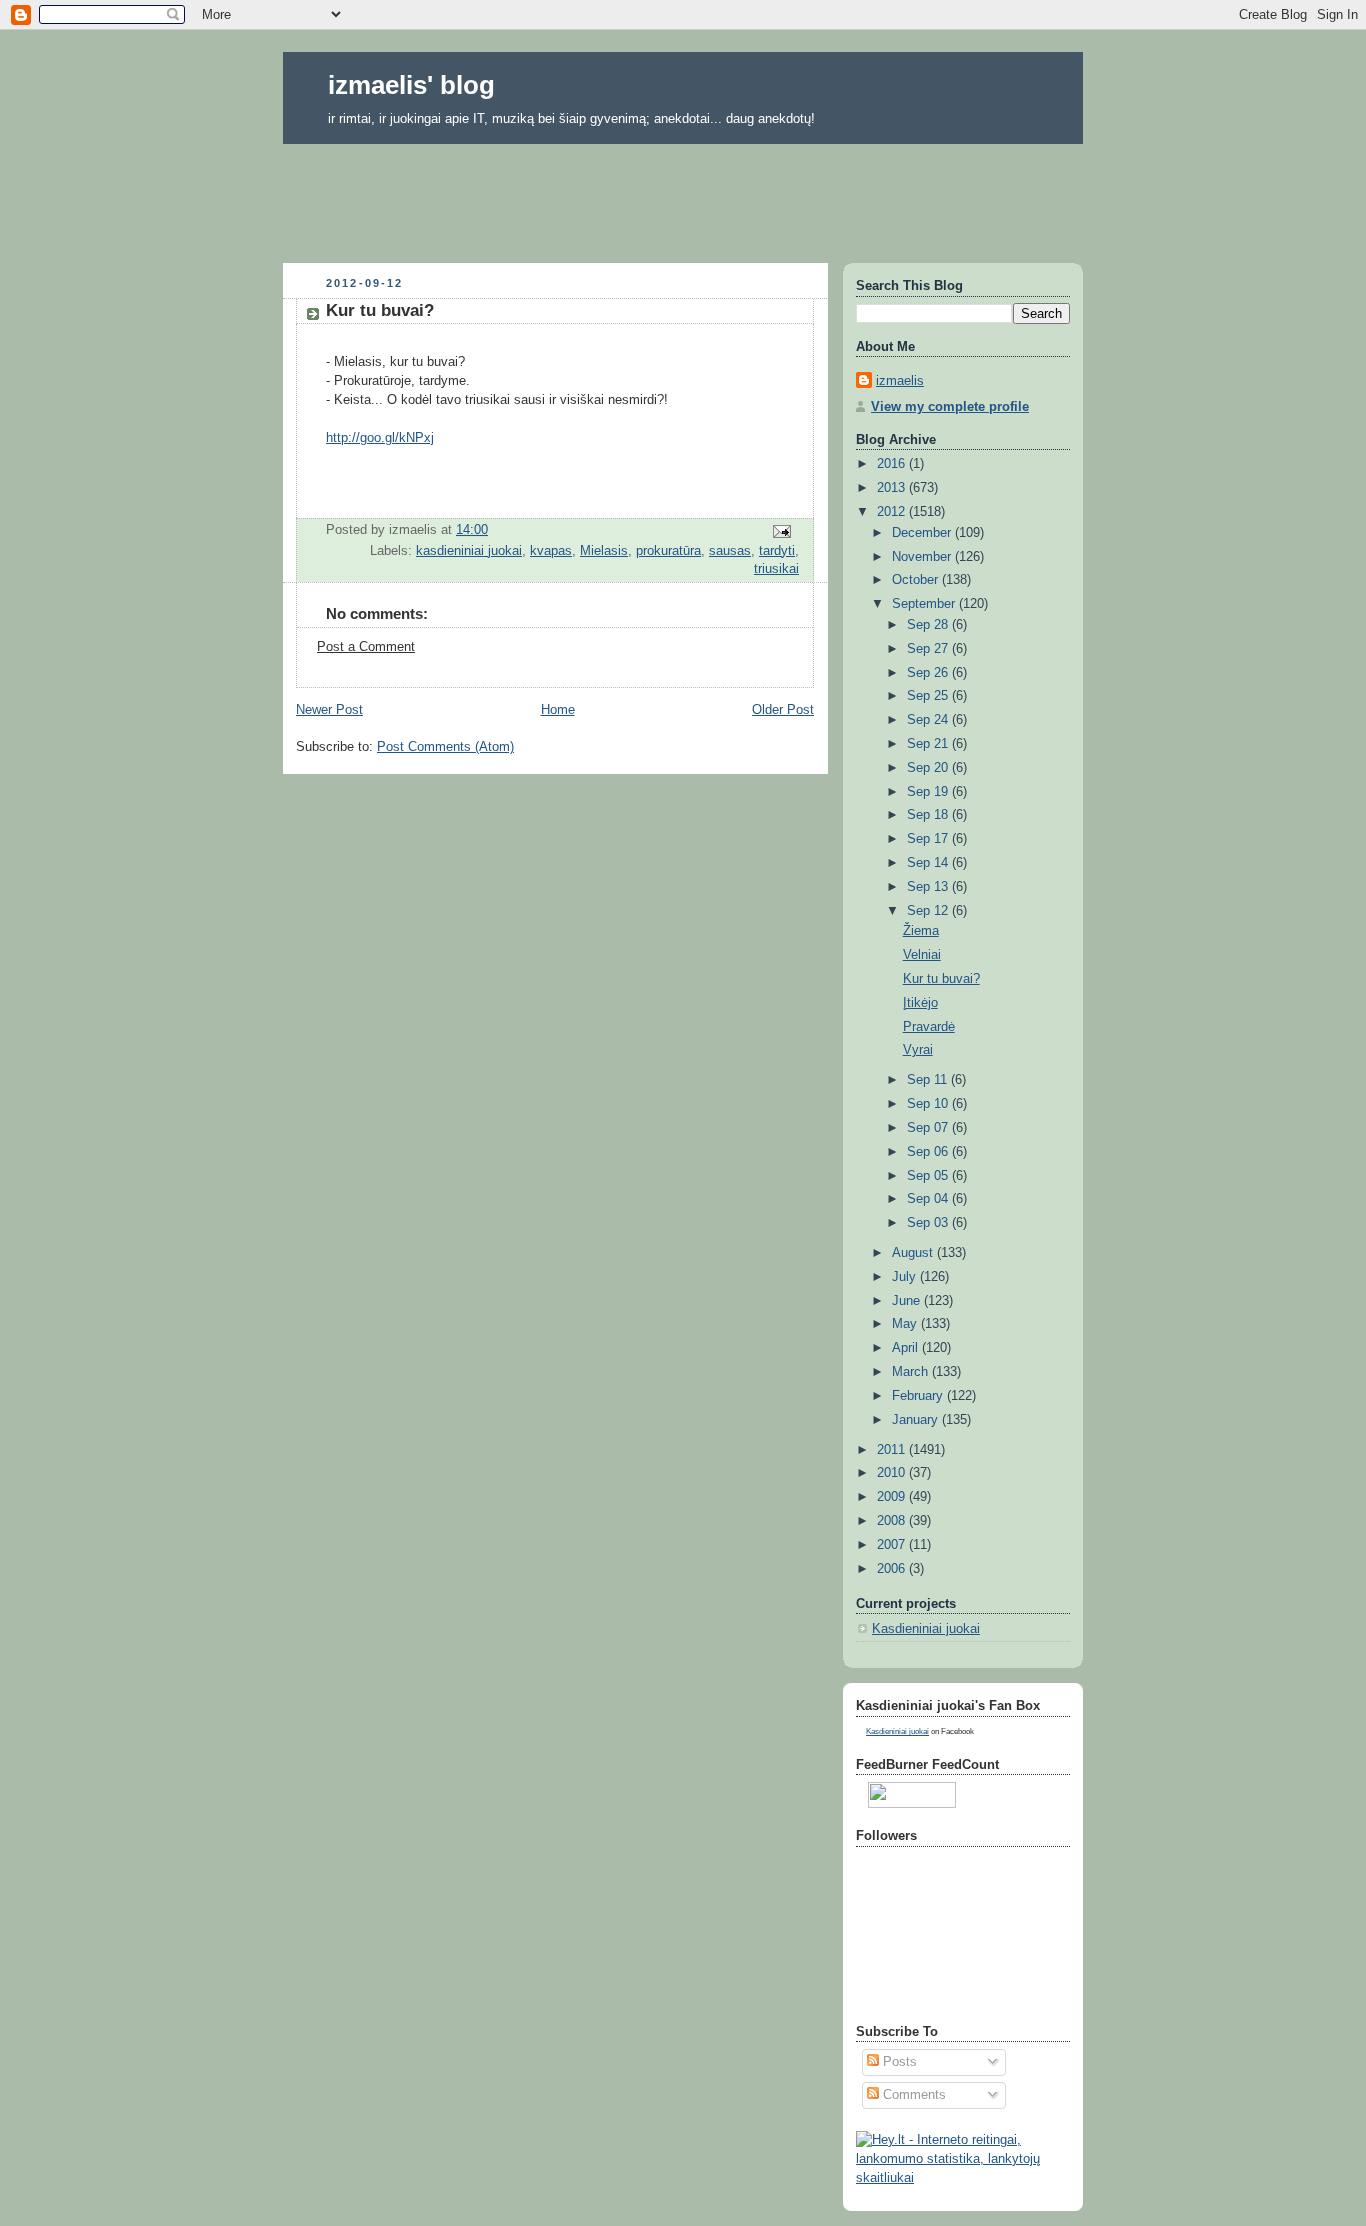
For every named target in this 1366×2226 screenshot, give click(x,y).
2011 (893, 1450)
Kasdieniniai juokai (926, 1629)
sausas (730, 551)
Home (558, 710)
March (912, 1372)
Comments (912, 2095)
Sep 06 (929, 1152)
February (919, 1396)
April (907, 1348)
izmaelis (900, 381)
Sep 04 (929, 1199)
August (914, 1253)
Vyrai (918, 1050)
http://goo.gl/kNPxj (380, 438)
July (906, 1277)
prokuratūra (668, 551)
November (923, 557)
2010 (893, 1473)
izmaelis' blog (411, 85)
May (906, 1324)
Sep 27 (929, 649)
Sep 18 (929, 815)
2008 (893, 1521)
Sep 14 (929, 863)
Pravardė (929, 1027)
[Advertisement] (683, 197)
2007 (893, 1545)
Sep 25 (929, 696)
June (908, 1301)
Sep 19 (929, 792)
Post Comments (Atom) (445, 747)
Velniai (922, 955)
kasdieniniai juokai (469, 551)
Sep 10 (929, 1104)
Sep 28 (929, 625)
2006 (893, 1569)
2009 (893, 1497)
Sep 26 (929, 673)
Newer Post (329, 710)
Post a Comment (366, 647)
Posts (898, 2062)
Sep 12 (929, 911)
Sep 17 (929, 839)
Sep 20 (929, 768)
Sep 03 (929, 1223)
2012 (893, 512)
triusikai (776, 569)
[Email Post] (781, 530)
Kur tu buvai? (941, 979)
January (917, 1420)
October (917, 580)
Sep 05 (929, 1176)
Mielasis (604, 551)
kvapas (551, 551)
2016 (893, 464)
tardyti (777, 551)
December (923, 533)
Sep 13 (929, 887)
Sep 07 (929, 1128)
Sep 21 (929, 744)
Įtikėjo (920, 1003)
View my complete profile (950, 407)
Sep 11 (929, 1080)
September (925, 604)
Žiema (921, 931)
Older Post (783, 710)
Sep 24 (929, 720)
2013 (893, 488)
